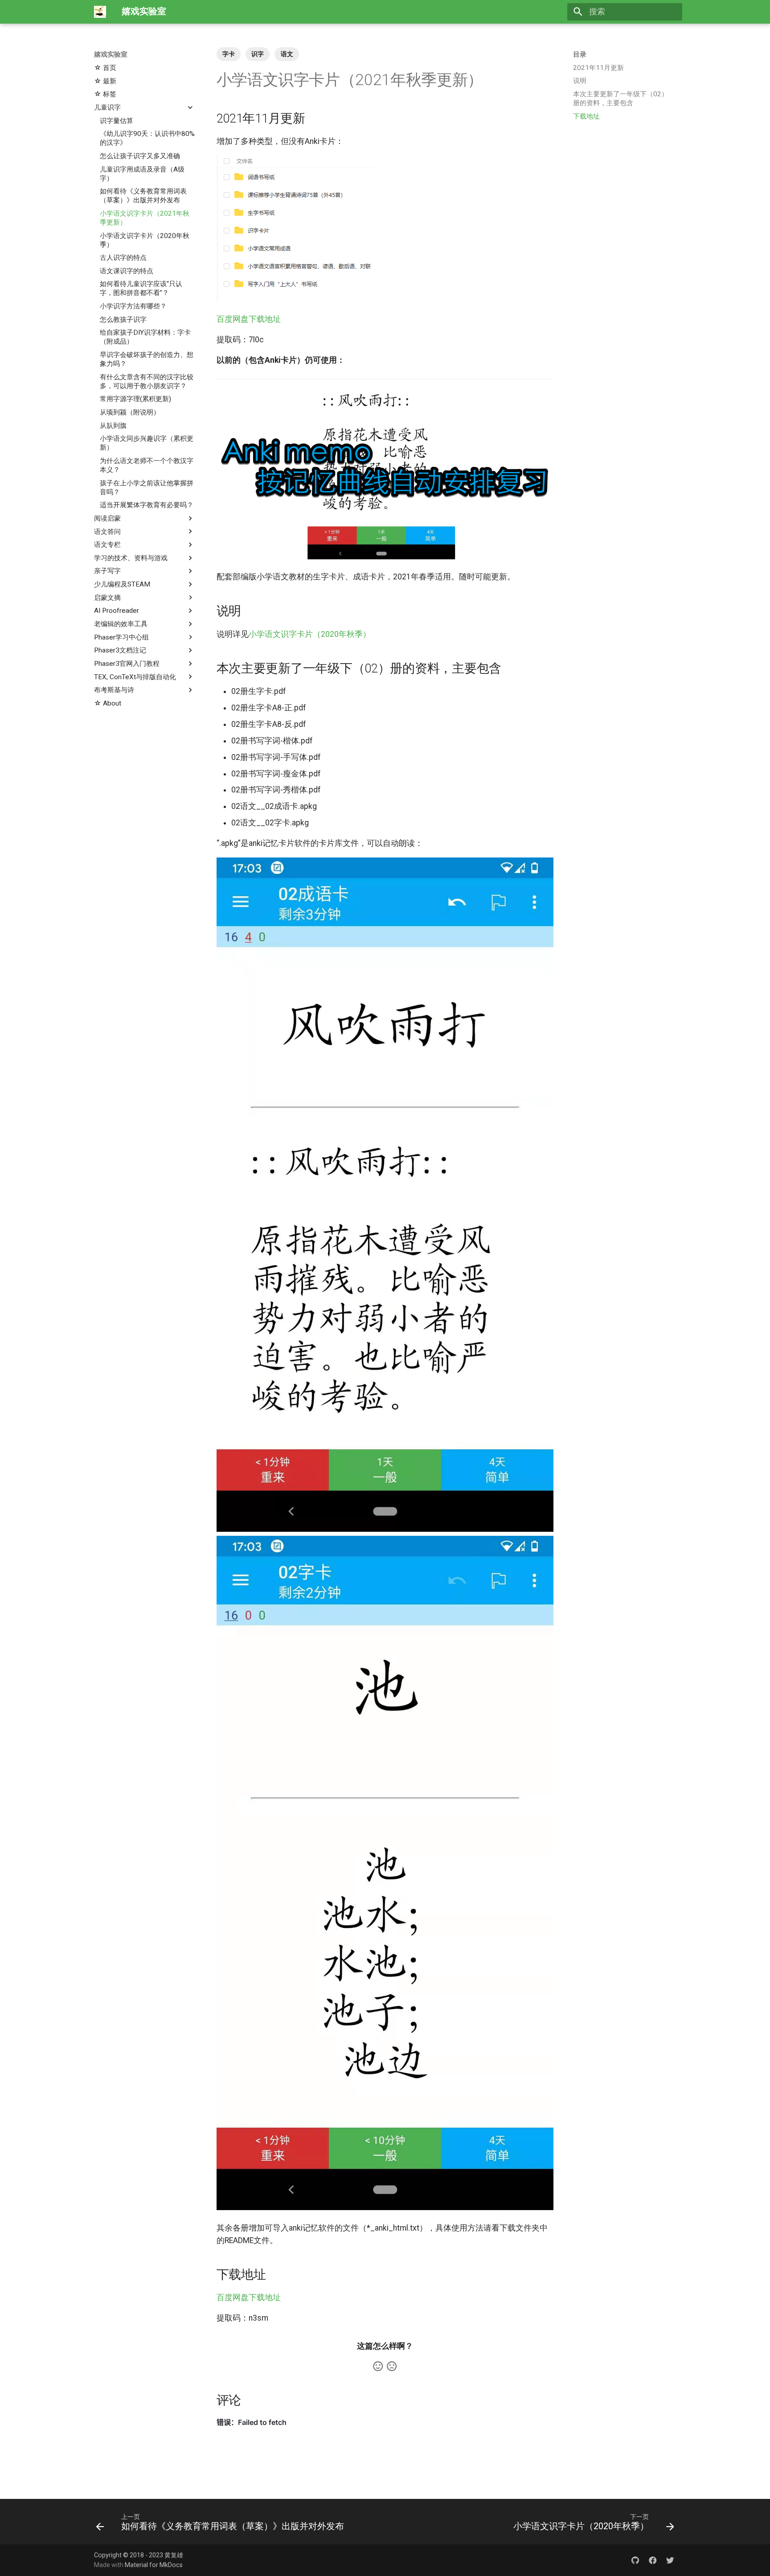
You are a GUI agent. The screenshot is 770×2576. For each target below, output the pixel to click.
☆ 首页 (105, 68)
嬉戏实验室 (111, 54)
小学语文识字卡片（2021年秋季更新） (145, 218)
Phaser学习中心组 (121, 637)
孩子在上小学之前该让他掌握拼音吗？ (147, 487)
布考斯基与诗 (114, 690)
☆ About (108, 703)
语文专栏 (107, 545)
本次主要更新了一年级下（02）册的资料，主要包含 (621, 98)
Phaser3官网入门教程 (127, 664)
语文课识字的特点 (127, 271)
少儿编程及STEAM (122, 584)
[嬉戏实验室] (100, 12)
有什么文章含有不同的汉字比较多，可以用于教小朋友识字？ (147, 381)
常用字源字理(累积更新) (135, 399)
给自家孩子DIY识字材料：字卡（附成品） (145, 337)
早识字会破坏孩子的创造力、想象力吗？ (147, 359)
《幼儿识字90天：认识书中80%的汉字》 (147, 138)
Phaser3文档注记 (120, 650)
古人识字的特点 (123, 258)
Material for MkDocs (154, 2565)
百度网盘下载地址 (249, 319)
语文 (287, 54)
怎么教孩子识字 (123, 320)
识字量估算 (117, 120)
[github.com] (635, 2560)
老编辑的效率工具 (121, 624)
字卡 (229, 54)
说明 (580, 81)
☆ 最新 (105, 81)
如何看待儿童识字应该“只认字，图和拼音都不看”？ (141, 288)
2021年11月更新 (598, 68)
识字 (258, 54)
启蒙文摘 (107, 598)
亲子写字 (107, 571)
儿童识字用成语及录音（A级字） (142, 173)
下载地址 (586, 116)
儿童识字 (107, 107)
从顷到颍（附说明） (130, 412)
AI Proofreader (117, 611)
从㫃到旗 (113, 425)
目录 (580, 54)
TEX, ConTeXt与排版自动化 (135, 677)
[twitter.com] (670, 2560)
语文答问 (107, 531)
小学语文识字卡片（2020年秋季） (145, 240)
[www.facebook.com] (653, 2560)
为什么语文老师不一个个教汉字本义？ (147, 465)
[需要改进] (392, 2366)
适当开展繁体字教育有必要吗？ (147, 505)
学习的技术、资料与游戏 (131, 558)
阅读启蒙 (107, 518)
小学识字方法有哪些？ (133, 306)
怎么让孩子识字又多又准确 (140, 156)
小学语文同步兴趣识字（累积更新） (147, 443)
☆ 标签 (105, 94)
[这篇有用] (378, 2366)
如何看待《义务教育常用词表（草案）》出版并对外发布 (143, 196)
